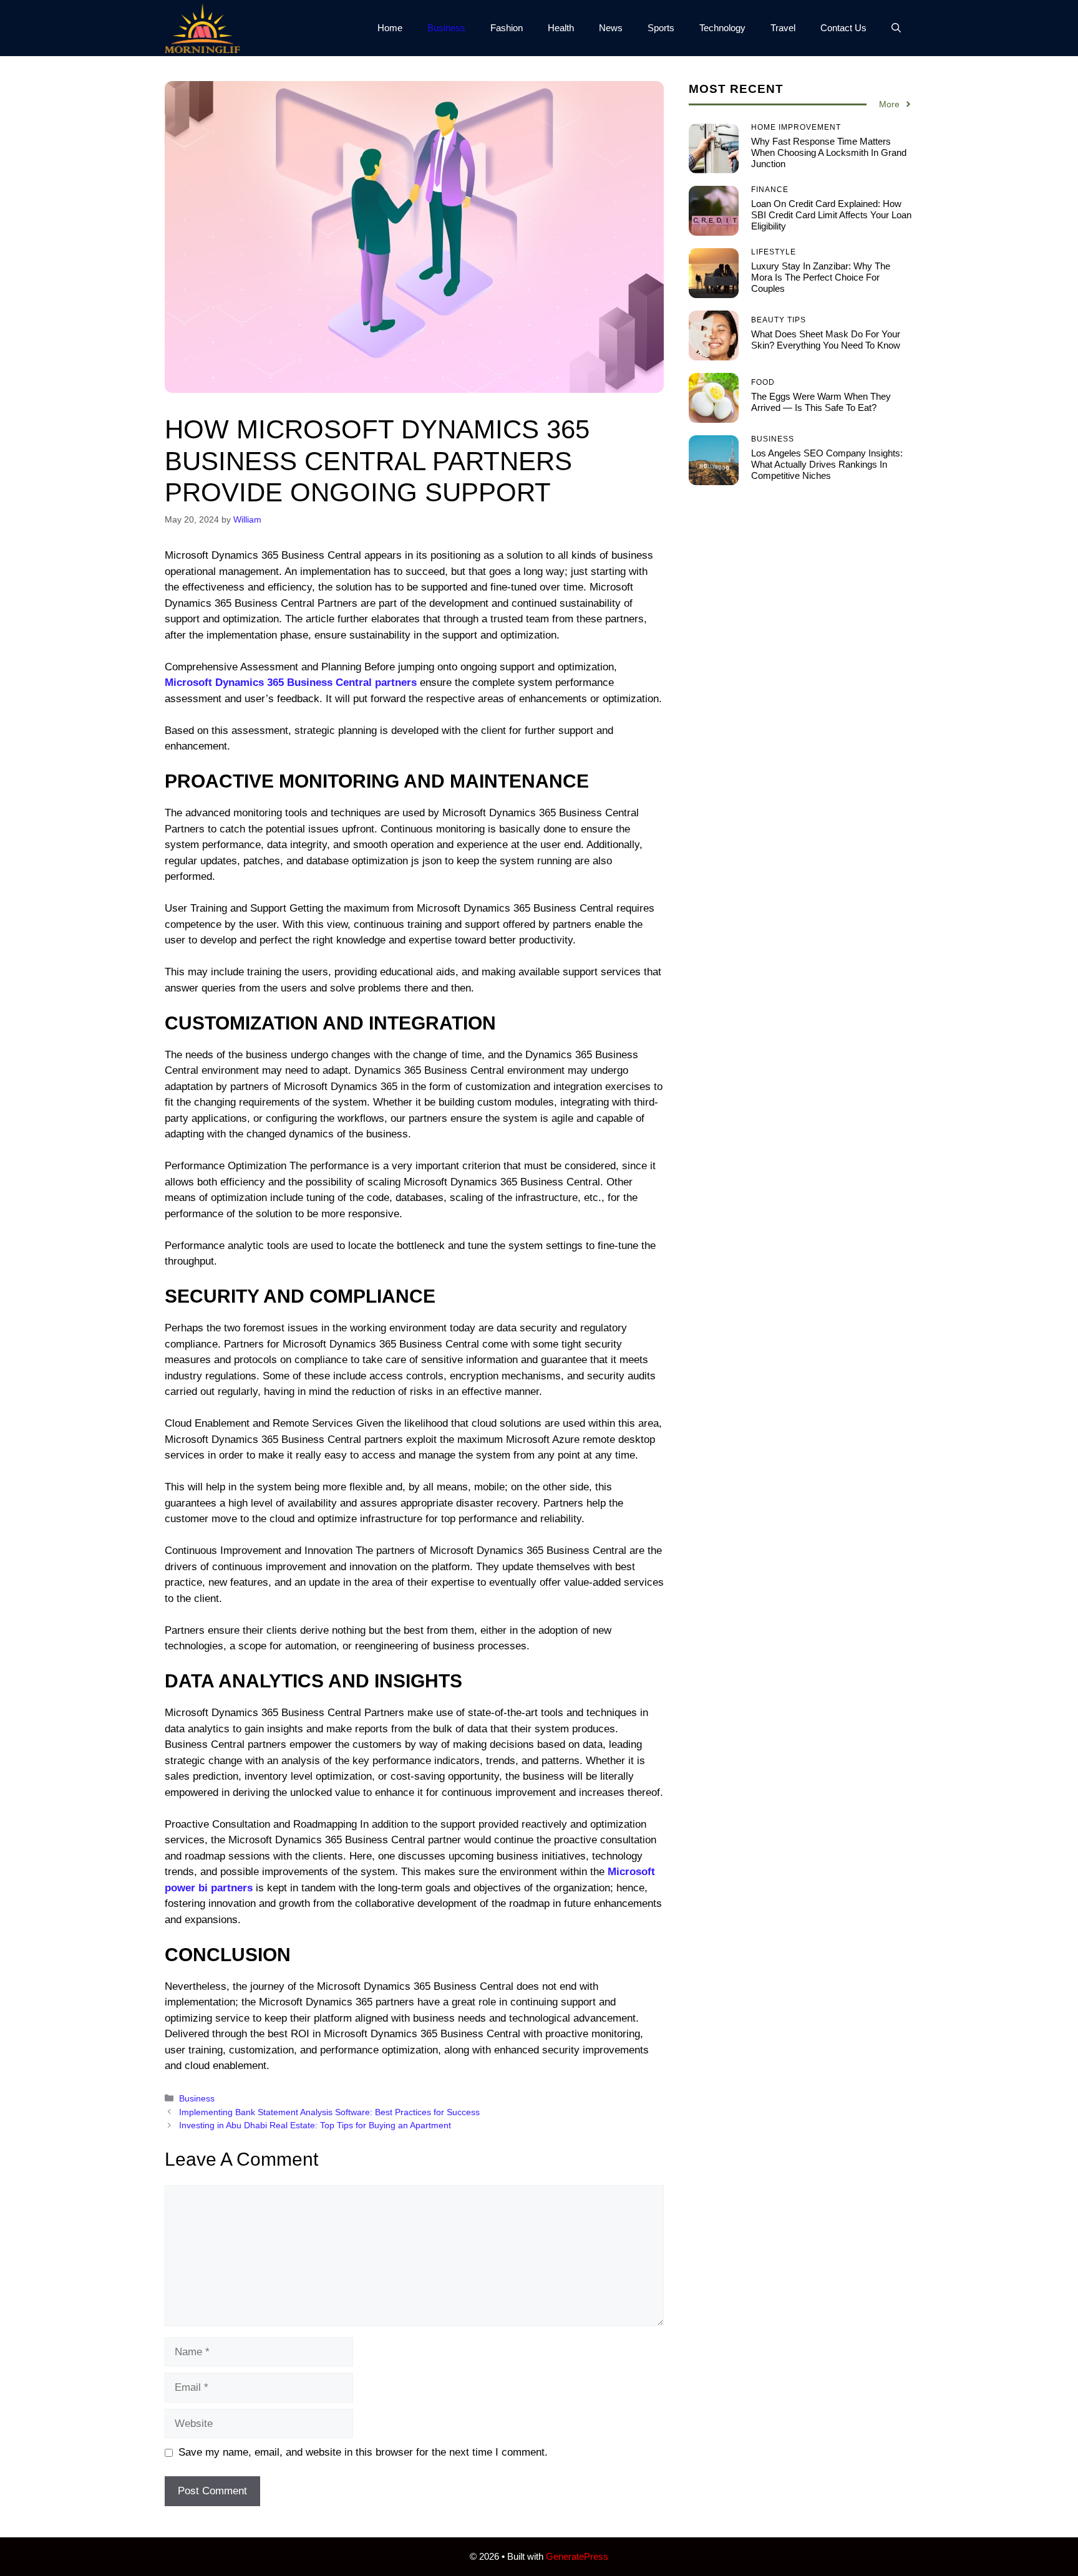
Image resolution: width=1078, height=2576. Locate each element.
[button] (896, 28)
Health (561, 28)
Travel (783, 28)
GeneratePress (577, 2556)
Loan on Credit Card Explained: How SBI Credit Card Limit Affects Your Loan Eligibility (831, 215)
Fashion (507, 28)
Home (390, 28)
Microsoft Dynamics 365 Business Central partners (291, 683)
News (611, 28)
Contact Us (843, 28)
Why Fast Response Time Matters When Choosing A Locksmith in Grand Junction (829, 152)
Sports (661, 28)
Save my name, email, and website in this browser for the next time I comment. (363, 2452)
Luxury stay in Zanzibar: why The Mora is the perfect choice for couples (821, 277)
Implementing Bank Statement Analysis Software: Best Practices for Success (329, 2112)
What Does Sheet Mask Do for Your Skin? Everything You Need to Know (826, 340)
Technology (722, 28)
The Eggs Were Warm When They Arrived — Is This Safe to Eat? (821, 402)
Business (446, 28)
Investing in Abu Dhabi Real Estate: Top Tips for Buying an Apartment (315, 2125)
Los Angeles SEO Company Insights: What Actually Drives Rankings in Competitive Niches (827, 464)
